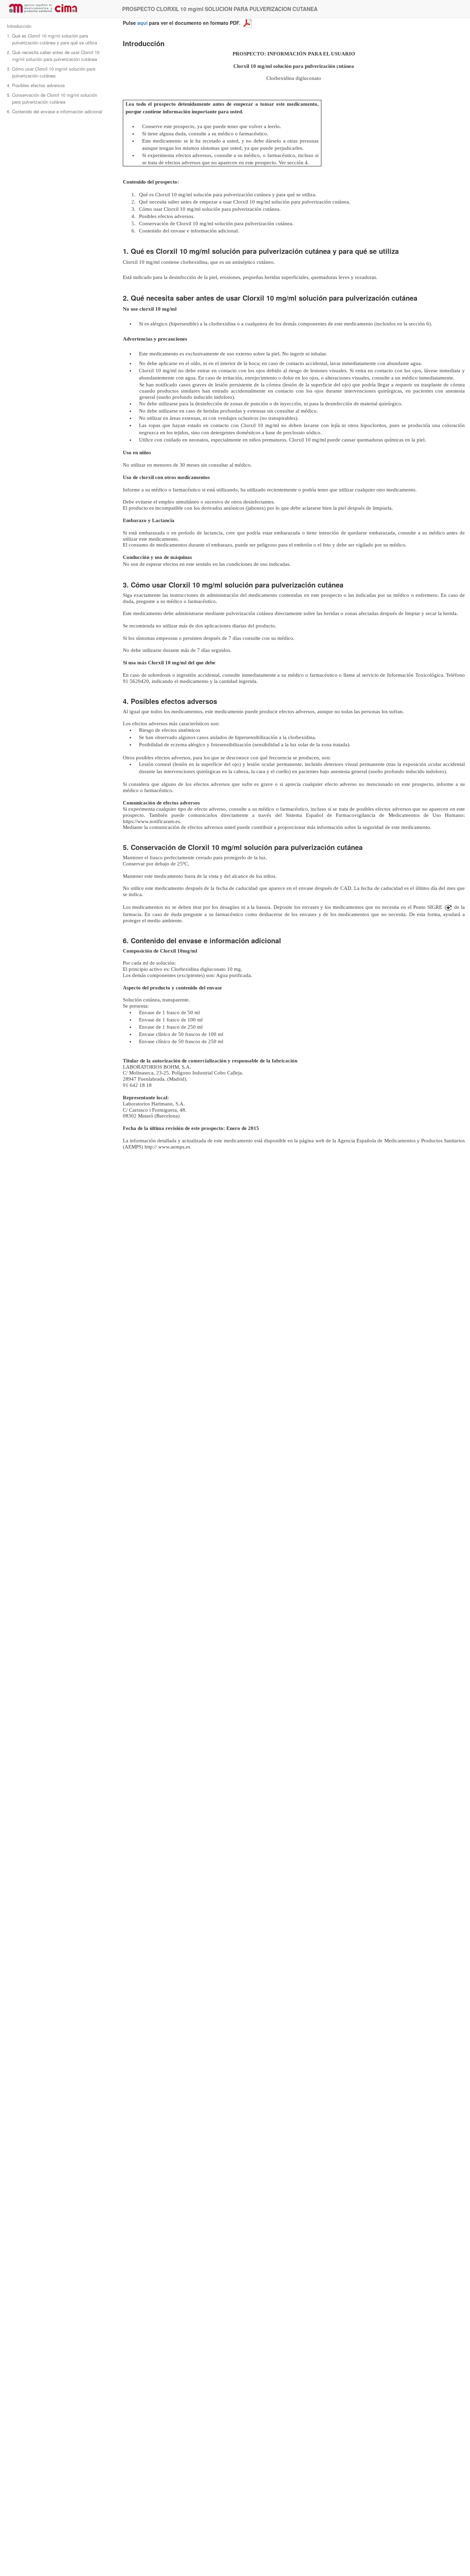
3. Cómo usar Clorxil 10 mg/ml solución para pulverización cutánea (51, 72)
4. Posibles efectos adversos (36, 85)
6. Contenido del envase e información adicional (55, 111)
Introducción (19, 26)
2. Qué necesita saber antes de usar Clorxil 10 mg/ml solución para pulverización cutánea (53, 56)
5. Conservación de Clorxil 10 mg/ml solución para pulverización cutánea (52, 98)
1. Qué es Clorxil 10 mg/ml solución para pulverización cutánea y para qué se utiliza (52, 39)
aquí (142, 23)
